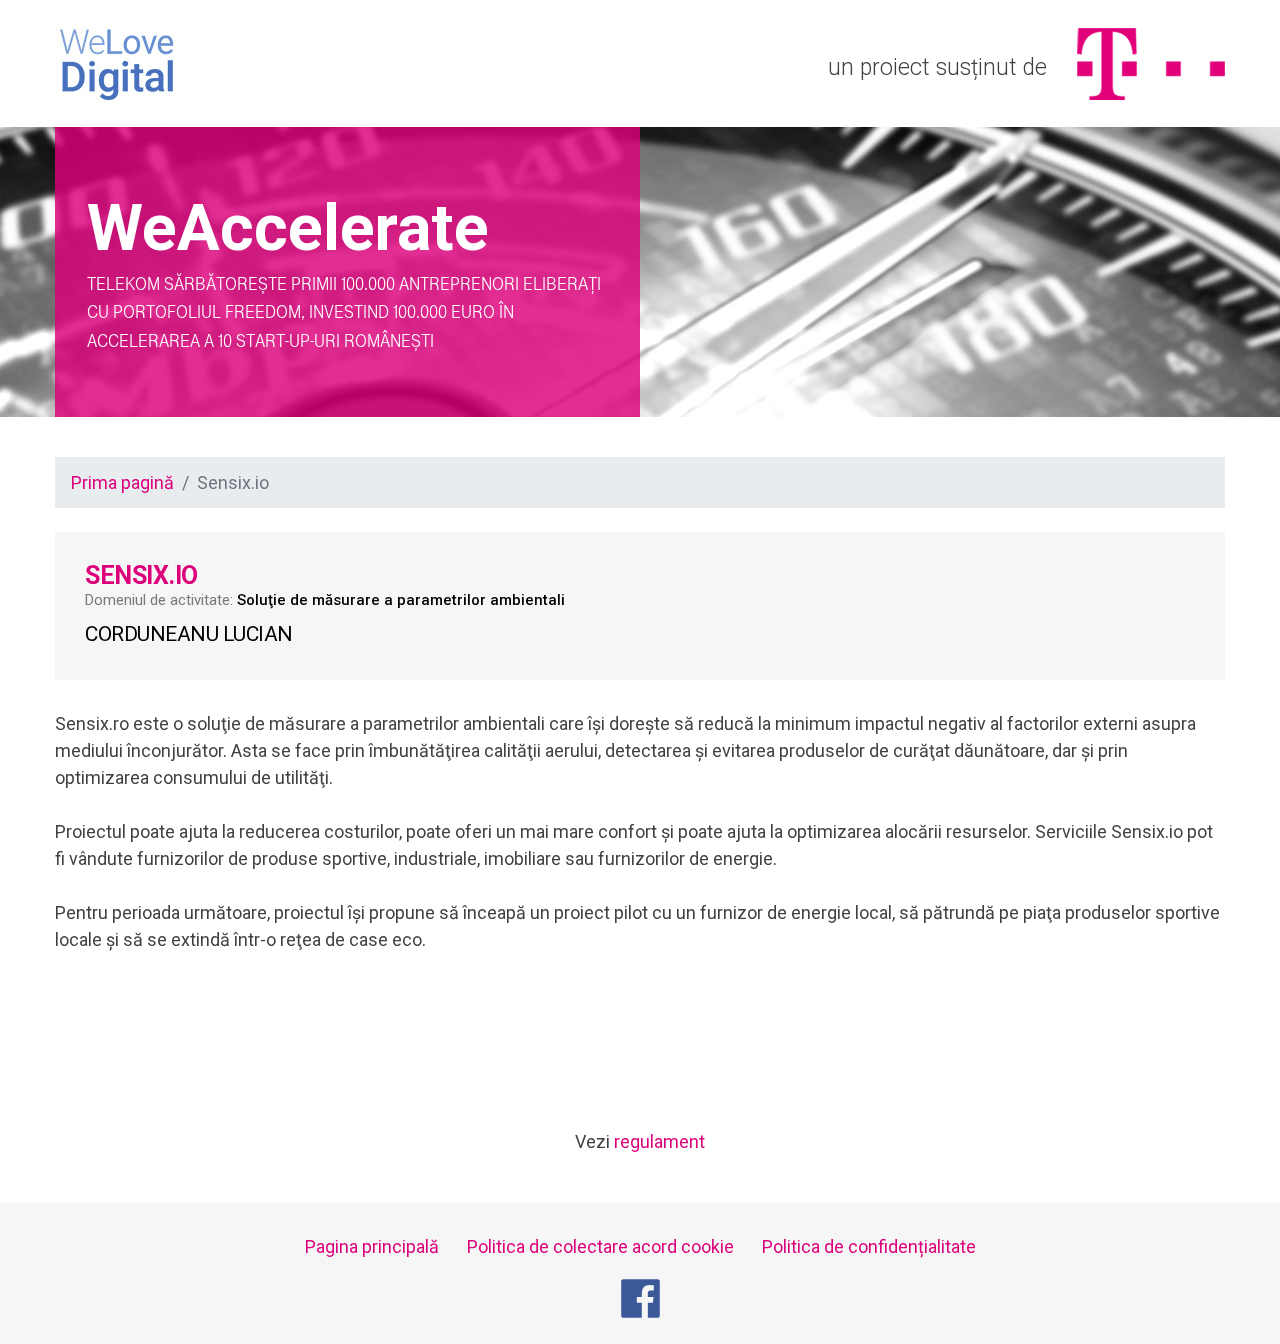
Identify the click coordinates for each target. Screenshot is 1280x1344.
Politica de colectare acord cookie (600, 1246)
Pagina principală (372, 1246)
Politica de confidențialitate (869, 1246)
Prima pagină (122, 482)
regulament (659, 1141)
